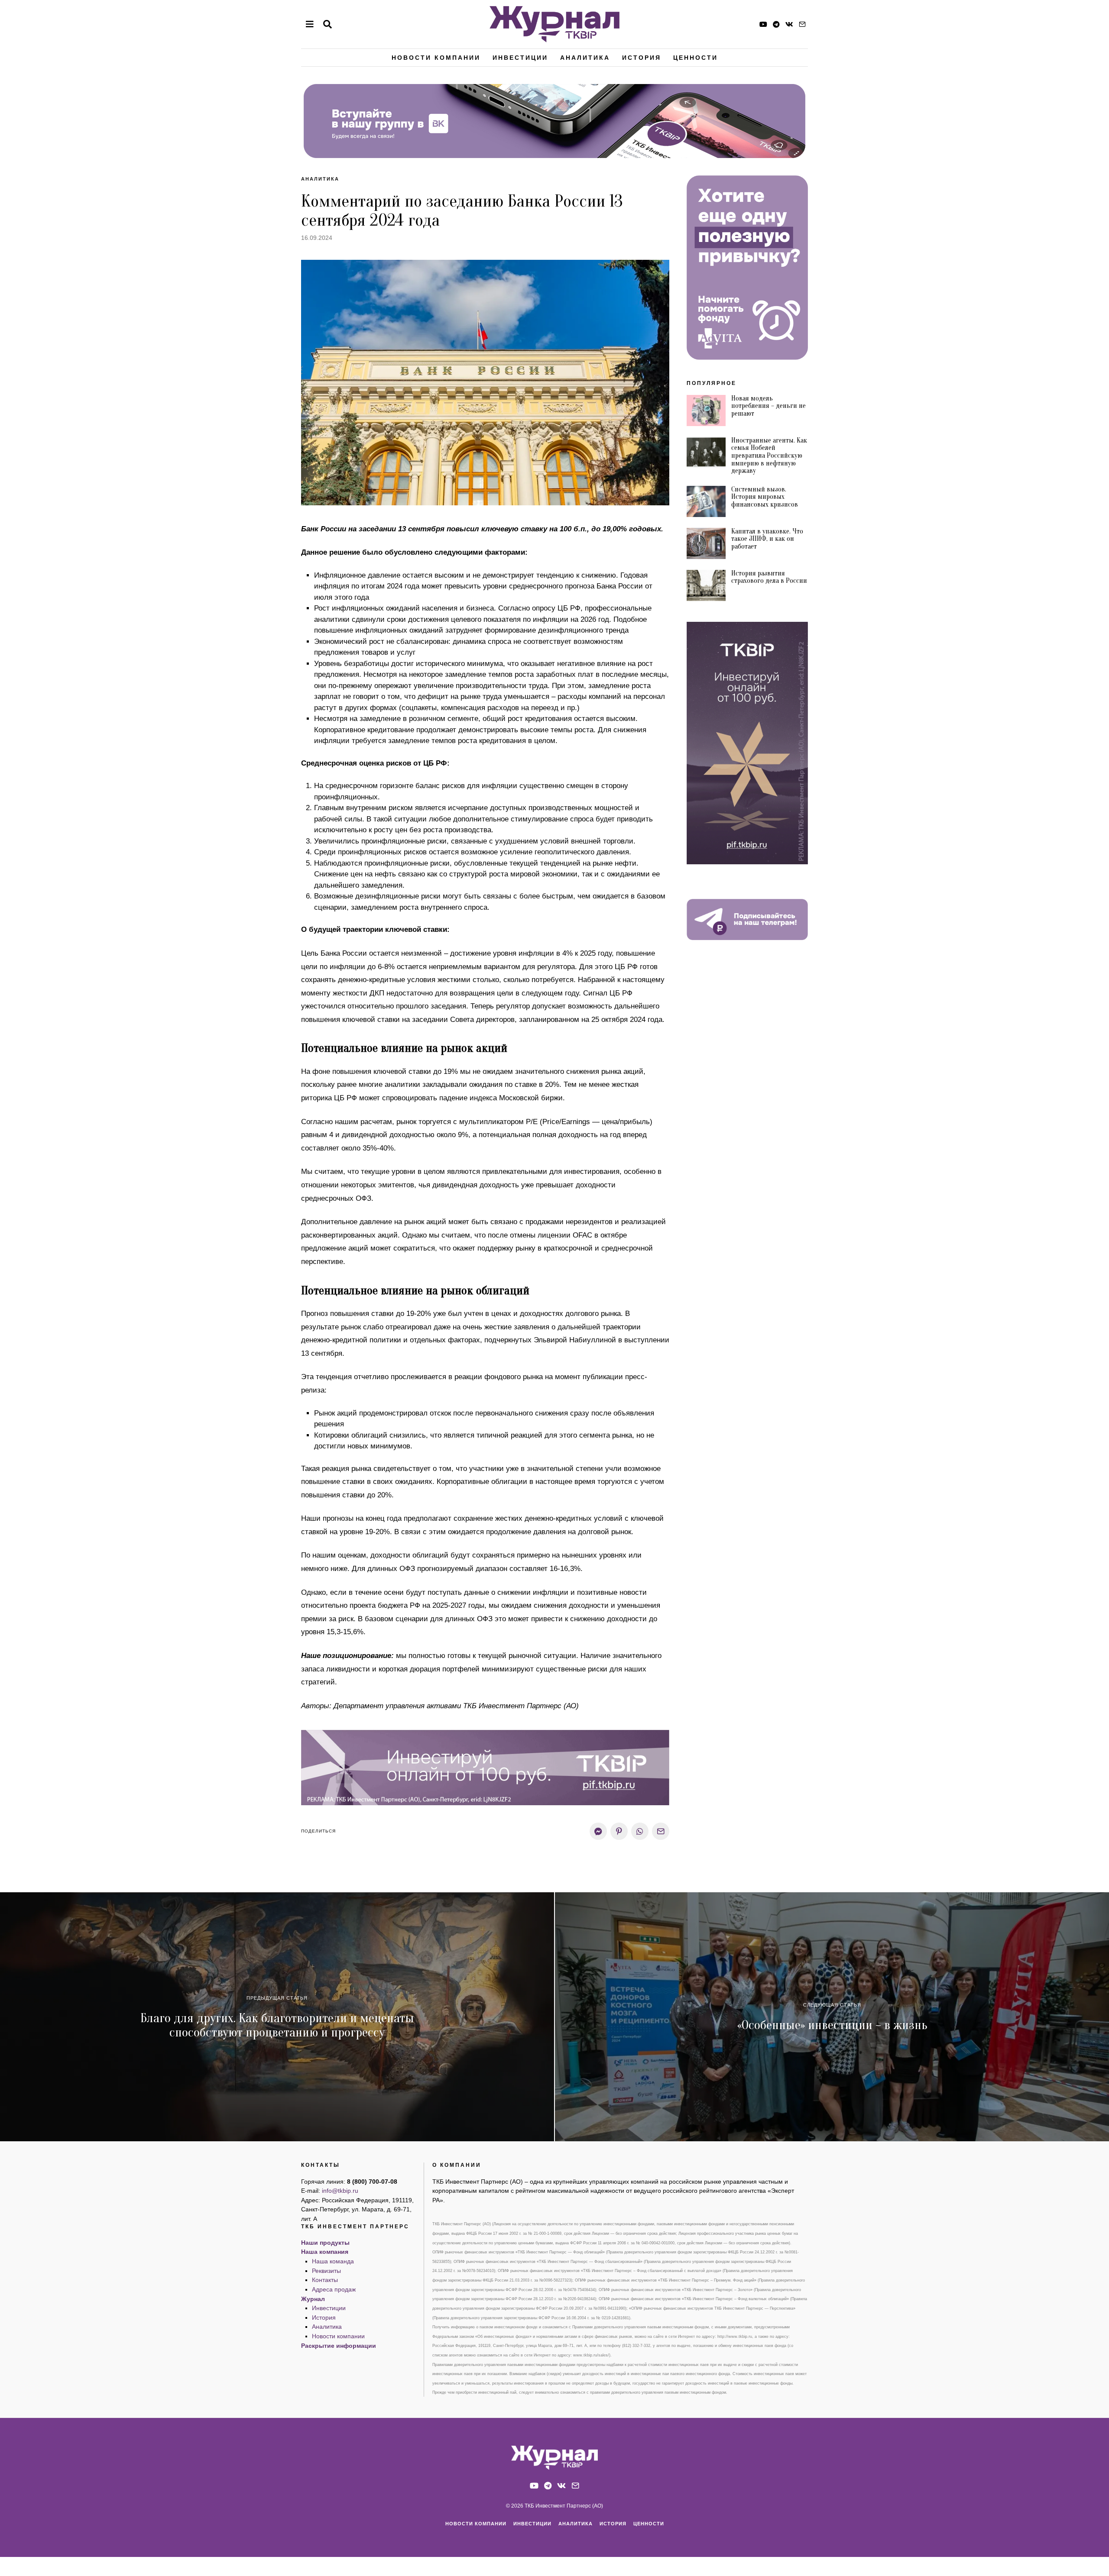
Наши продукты (325, 2243)
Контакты (325, 2280)
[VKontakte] (789, 24)
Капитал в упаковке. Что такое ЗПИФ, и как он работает (767, 539)
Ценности (696, 58)
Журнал (313, 2299)
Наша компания (325, 2252)
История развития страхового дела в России (769, 577)
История (642, 58)
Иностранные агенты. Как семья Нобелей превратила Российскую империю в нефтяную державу (769, 456)
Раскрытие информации (339, 2346)
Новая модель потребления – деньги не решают (769, 406)
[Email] (802, 24)
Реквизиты (326, 2271)
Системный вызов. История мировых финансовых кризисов (765, 497)
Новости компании (436, 58)
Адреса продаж (334, 2289)
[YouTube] (763, 24)
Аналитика (585, 58)
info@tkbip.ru (340, 2191)
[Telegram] (776, 24)
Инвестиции (520, 58)
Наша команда (333, 2261)
